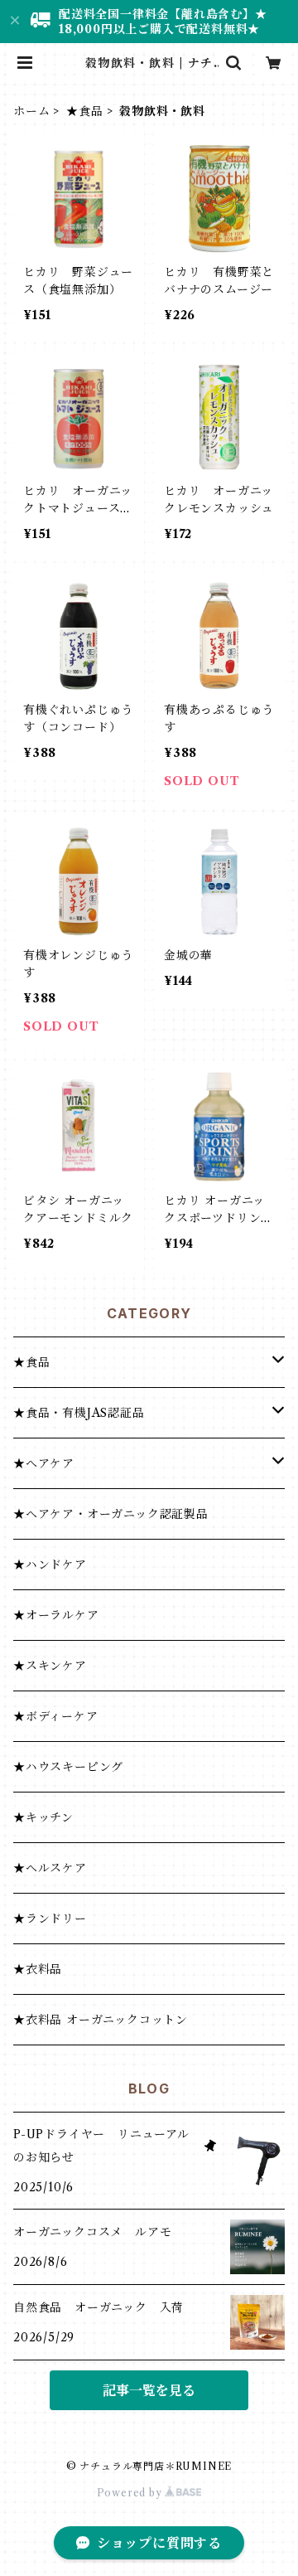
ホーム (31, 111)
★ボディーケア (56, 1716)
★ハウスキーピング (68, 1767)
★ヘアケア (44, 1463)
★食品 (84, 111)
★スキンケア (50, 1666)
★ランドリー (50, 1919)
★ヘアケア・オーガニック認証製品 (111, 1514)
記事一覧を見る (149, 2390)
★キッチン (43, 1817)
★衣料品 (38, 1969)
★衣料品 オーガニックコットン (101, 2020)
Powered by (131, 2493)
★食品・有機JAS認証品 (79, 1413)
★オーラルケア (56, 1615)
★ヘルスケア (50, 1868)
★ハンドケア (50, 1565)
